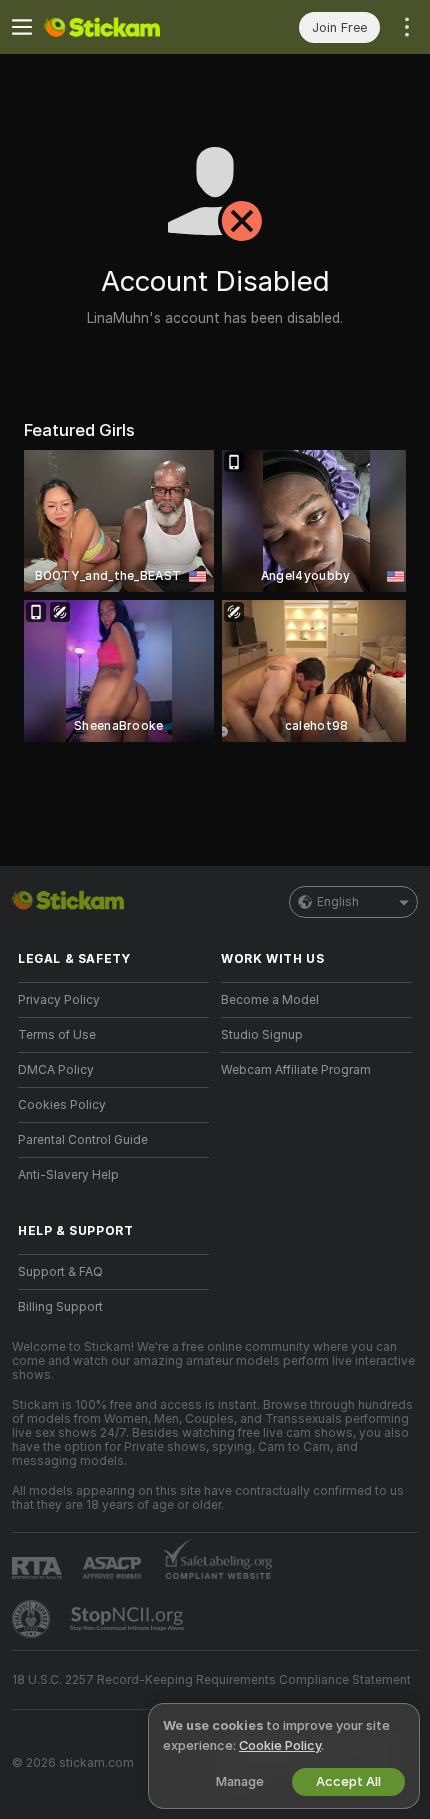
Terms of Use (57, 1035)
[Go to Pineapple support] (33, 1619)
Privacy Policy (59, 1000)
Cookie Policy (280, 1745)
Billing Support (60, 1307)
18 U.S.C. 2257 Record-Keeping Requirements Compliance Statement (211, 1680)
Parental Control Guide (83, 1140)
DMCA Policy (56, 1070)
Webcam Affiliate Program (296, 1070)
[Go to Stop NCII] (129, 1619)
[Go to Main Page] (129, 27)
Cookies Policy (62, 1105)
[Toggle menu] (22, 27)
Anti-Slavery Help (68, 1175)
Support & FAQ (60, 1272)
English (338, 902)
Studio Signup (262, 1035)
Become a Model (270, 1000)
